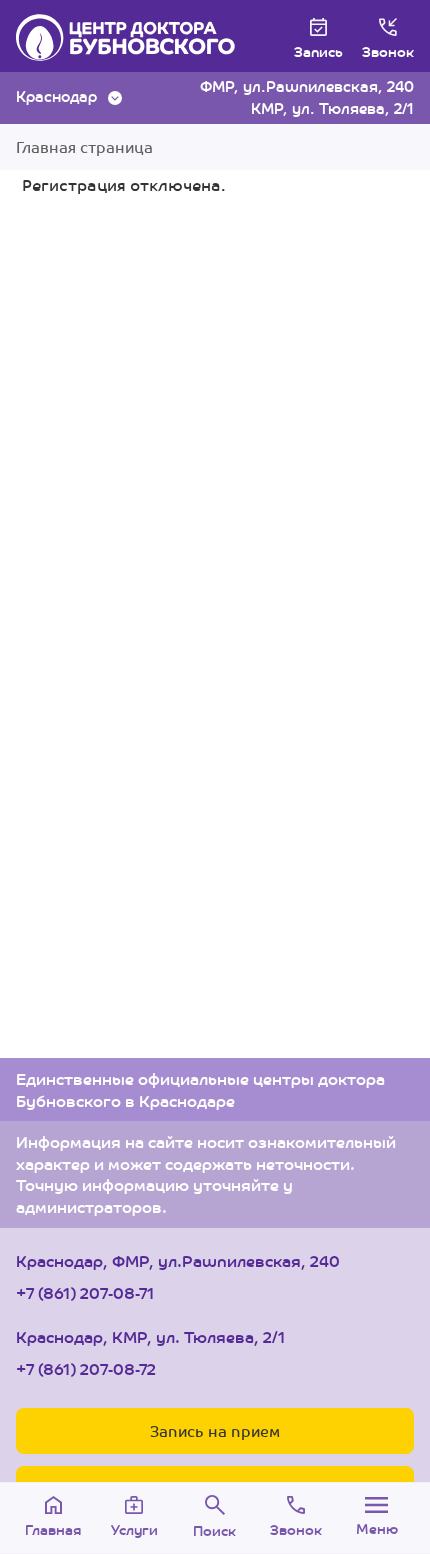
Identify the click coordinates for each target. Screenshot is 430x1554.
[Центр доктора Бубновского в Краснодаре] (125, 38)
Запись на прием (215, 1430)
